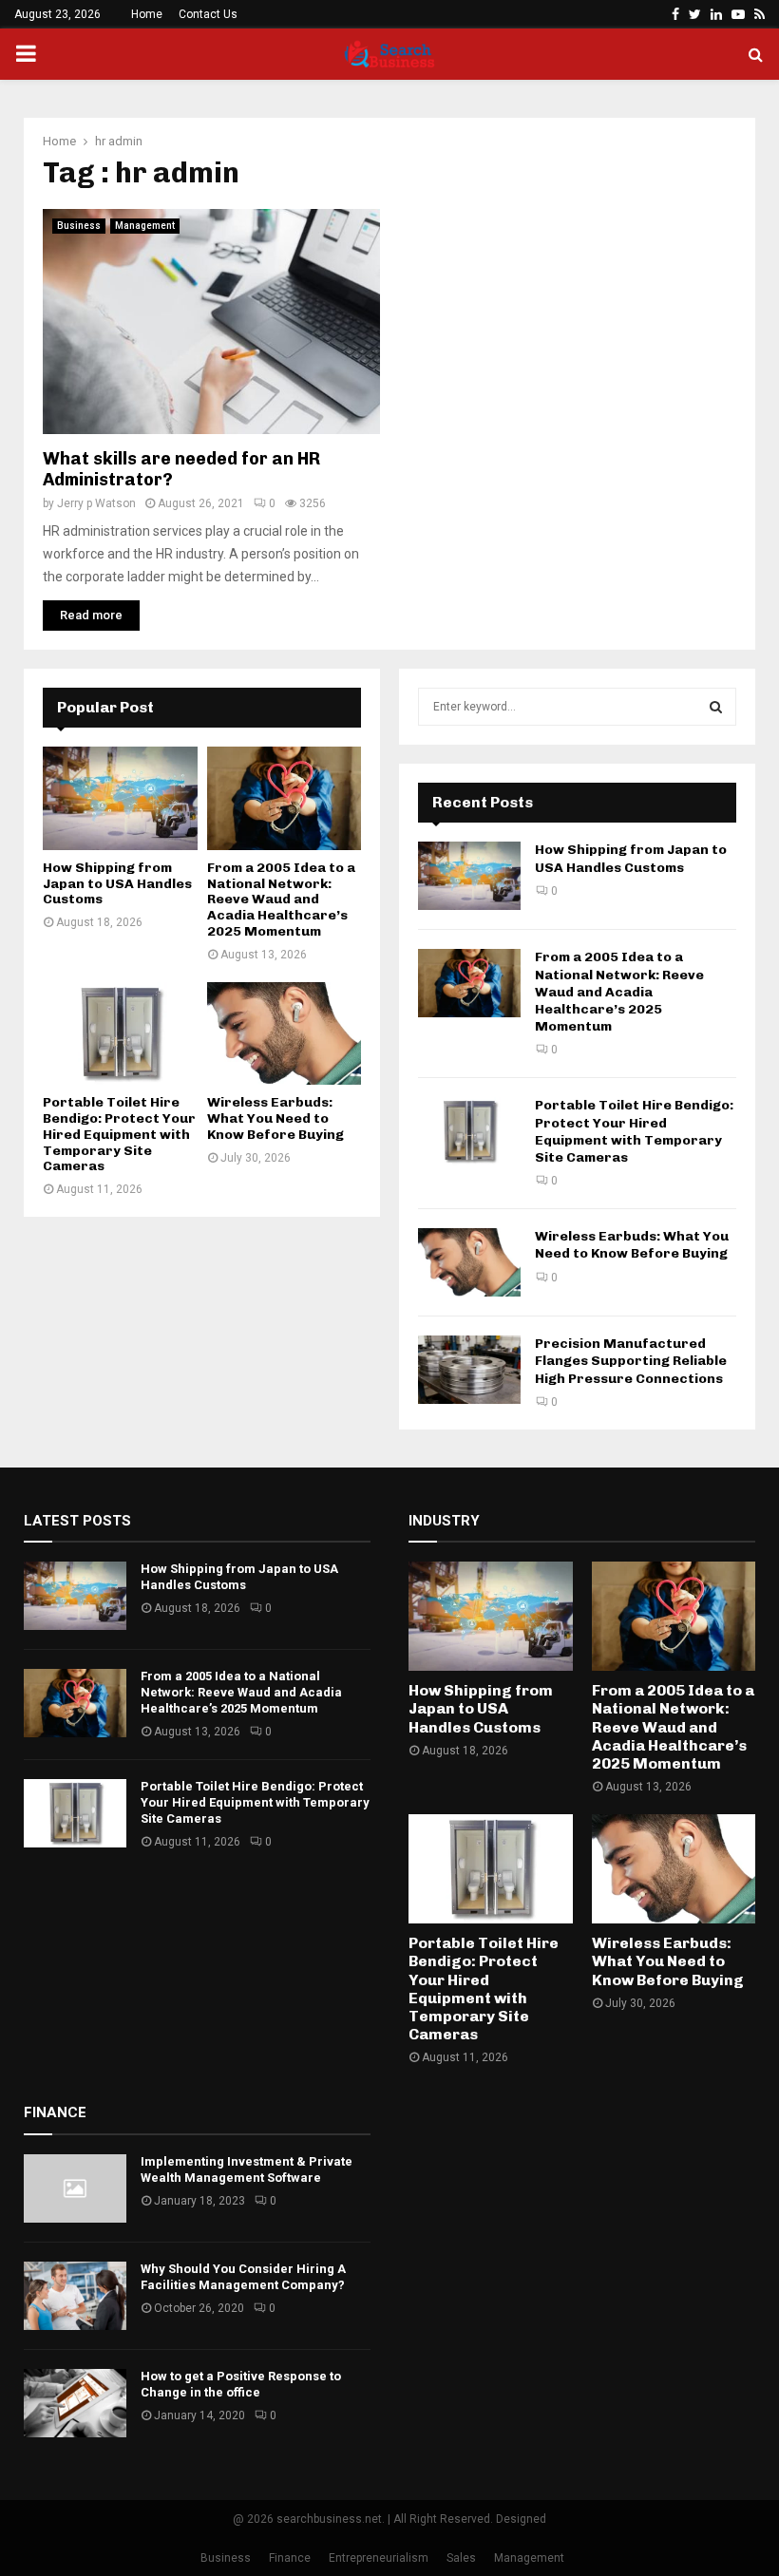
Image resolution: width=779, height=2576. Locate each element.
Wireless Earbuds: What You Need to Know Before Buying (275, 1118)
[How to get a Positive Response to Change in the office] (75, 2403)
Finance (290, 2558)
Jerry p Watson (96, 503)
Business (79, 226)
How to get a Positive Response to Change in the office (241, 2384)
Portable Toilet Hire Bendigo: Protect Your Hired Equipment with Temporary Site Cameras (119, 1134)
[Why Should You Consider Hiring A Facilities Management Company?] (75, 2296)
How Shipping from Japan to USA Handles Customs (117, 884)
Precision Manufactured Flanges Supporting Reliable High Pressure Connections (631, 1361)
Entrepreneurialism (379, 2558)
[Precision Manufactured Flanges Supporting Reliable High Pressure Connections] (469, 1370)
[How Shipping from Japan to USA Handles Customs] (120, 798)
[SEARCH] (716, 707)
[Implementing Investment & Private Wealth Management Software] (75, 2188)
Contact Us (208, 14)
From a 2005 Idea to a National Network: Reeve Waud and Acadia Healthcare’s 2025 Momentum (281, 900)
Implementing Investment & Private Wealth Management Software (247, 2169)
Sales (461, 2558)
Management (145, 226)
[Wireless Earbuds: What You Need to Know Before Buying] (285, 1033)
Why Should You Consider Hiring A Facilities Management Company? (243, 2277)
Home (147, 14)
